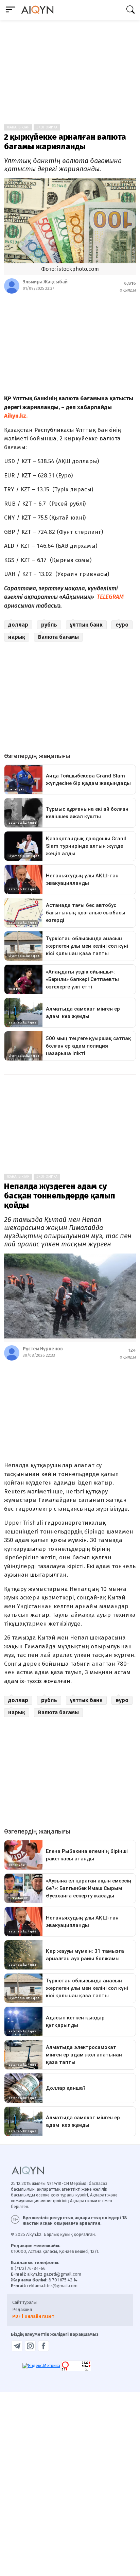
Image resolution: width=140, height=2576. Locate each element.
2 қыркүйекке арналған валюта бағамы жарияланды (65, 142)
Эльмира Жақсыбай (45, 282)
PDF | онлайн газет (33, 2316)
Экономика (47, 127)
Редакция (22, 2309)
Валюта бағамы (58, 637)
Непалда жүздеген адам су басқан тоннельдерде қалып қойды (60, 1196)
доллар (18, 625)
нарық (17, 637)
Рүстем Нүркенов (43, 1349)
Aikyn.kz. (16, 416)
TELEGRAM (111, 597)
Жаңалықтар (18, 127)
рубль (49, 625)
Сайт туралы (24, 2302)
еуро (122, 625)
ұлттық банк (86, 625)
